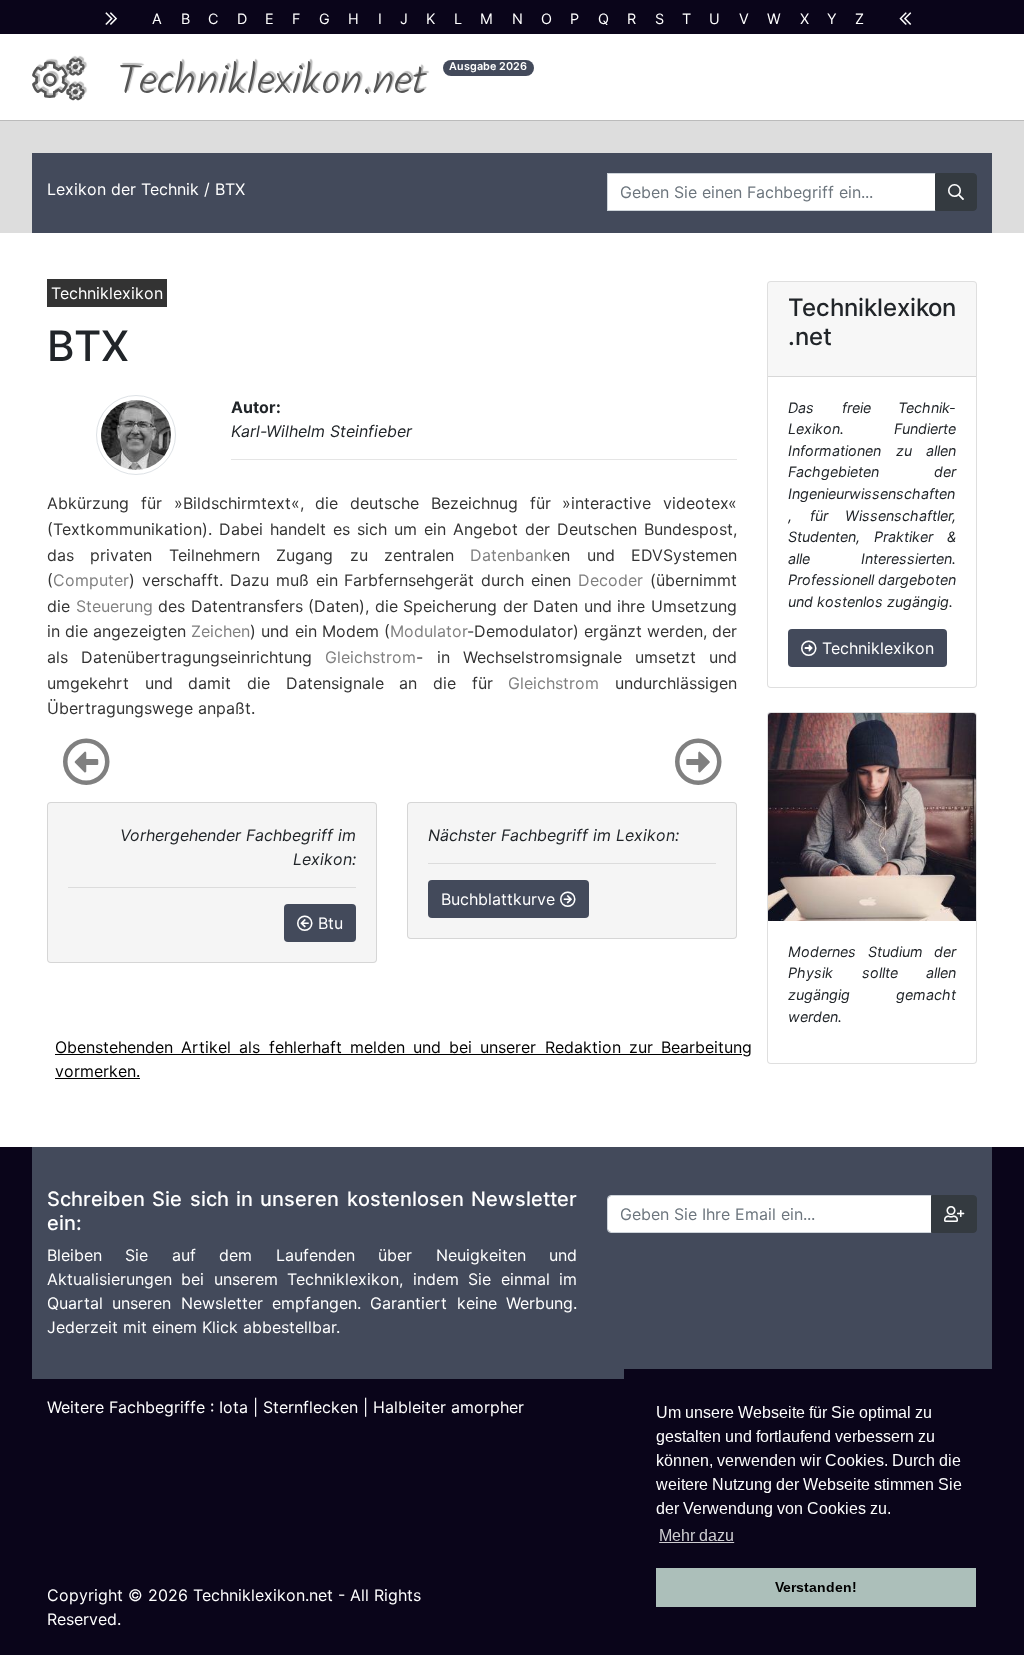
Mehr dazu (696, 1535)
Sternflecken (310, 1407)
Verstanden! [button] (816, 1587)
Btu (328, 923)
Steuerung (114, 606)
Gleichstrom (370, 657)
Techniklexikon (875, 648)
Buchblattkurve (500, 899)
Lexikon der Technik (123, 189)
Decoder (610, 580)
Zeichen (220, 631)
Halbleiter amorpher (448, 1407)
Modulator (428, 631)
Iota (233, 1407)
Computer (91, 580)
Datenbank (511, 555)
